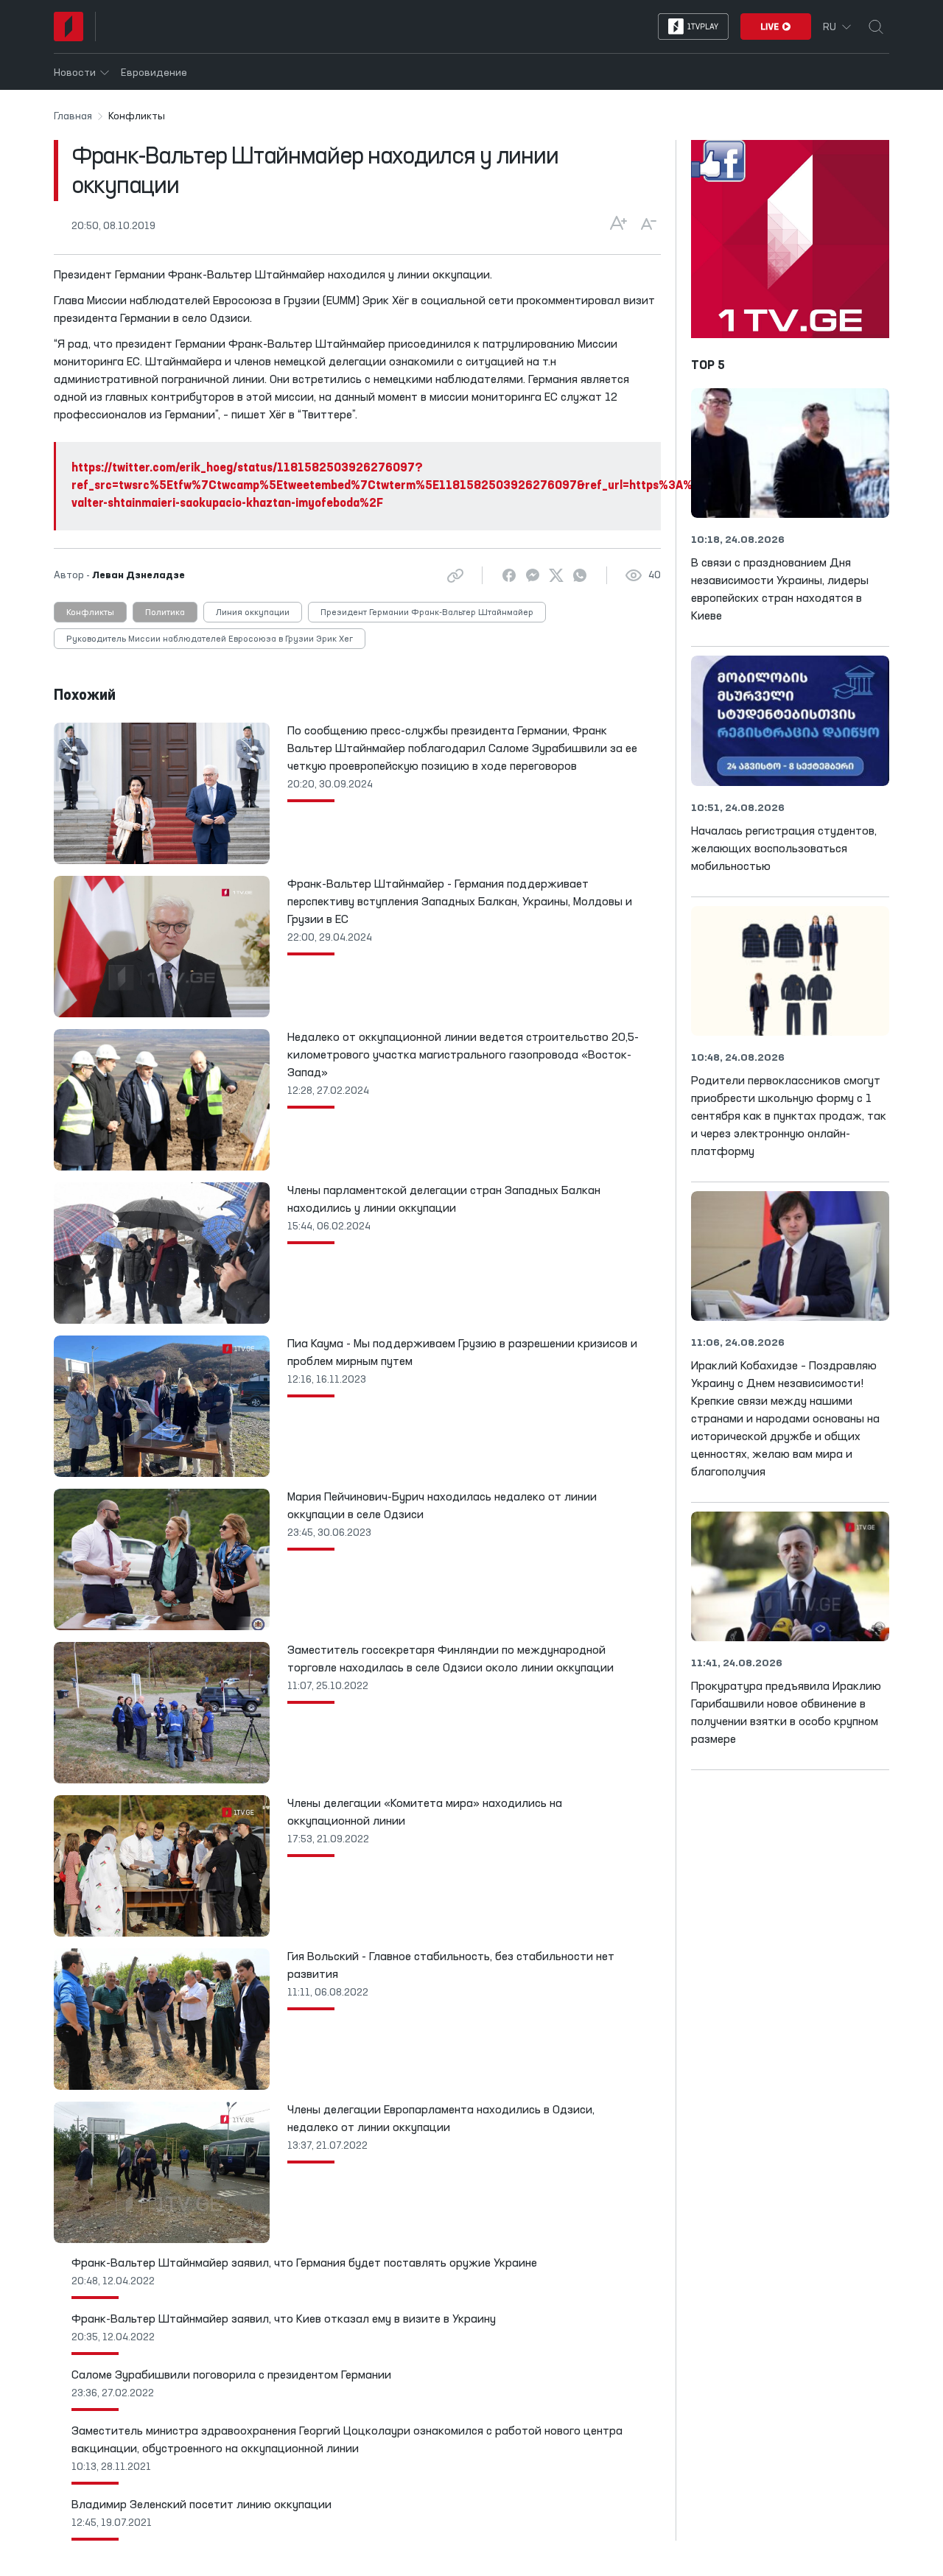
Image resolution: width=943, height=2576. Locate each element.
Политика (165, 613)
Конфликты (90, 613)
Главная (73, 116)
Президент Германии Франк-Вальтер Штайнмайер (427, 613)
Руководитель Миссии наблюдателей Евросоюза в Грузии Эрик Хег (210, 639)
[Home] (69, 27)
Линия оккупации (253, 613)
